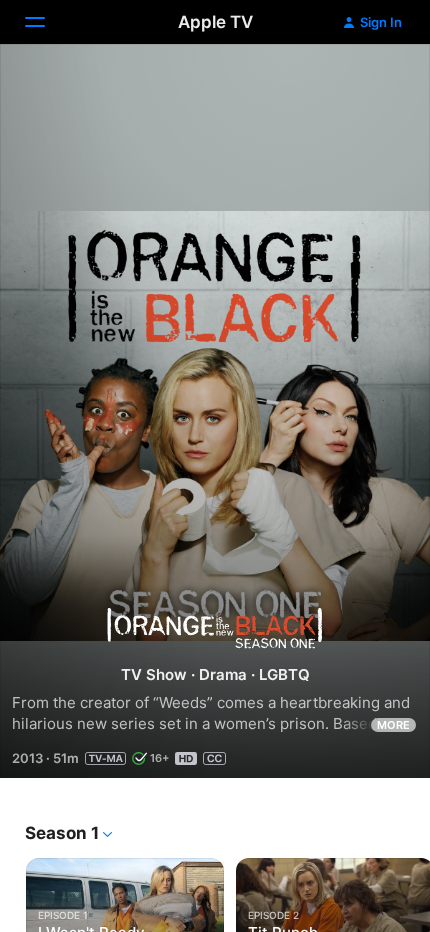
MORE (393, 725)
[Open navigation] (47, 22)
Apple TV (215, 22)
